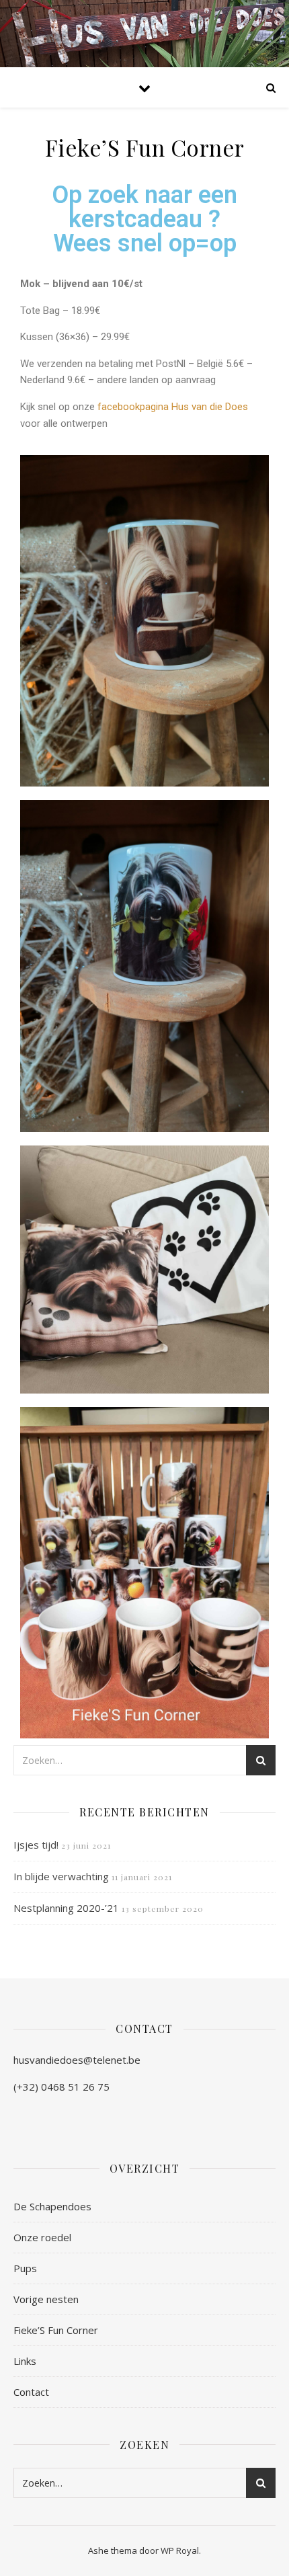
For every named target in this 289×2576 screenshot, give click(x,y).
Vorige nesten (46, 2299)
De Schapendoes (52, 2206)
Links (25, 2361)
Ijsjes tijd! (36, 1845)
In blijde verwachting (61, 1876)
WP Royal (180, 2550)
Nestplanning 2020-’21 (66, 1908)
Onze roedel (42, 2237)
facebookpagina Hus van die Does (173, 407)
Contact (31, 2392)
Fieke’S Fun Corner (56, 2330)
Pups (25, 2268)
